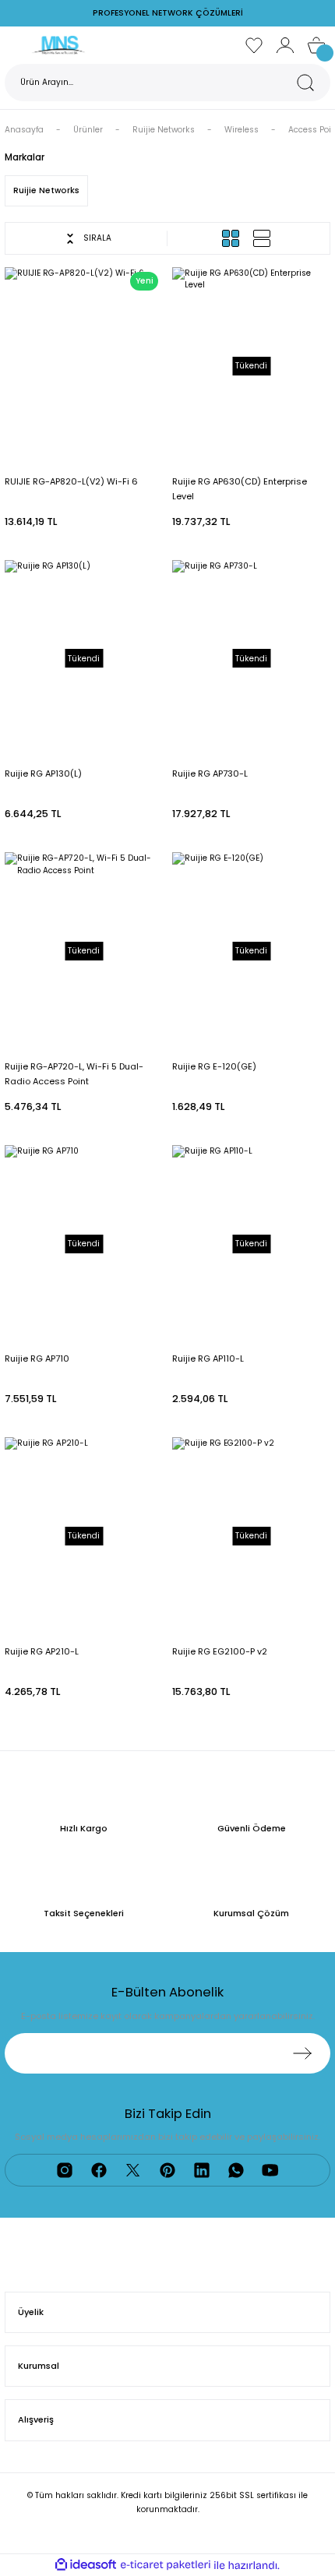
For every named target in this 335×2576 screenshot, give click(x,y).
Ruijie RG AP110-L (208, 1358)
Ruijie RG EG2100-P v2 (220, 1651)
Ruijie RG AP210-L (42, 1651)
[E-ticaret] (166, 2565)
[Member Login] (285, 45)
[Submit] (302, 2053)
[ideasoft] (86, 2565)
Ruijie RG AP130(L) (43, 774)
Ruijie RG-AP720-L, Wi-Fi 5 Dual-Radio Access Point (74, 1074)
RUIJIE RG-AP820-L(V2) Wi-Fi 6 (71, 481)
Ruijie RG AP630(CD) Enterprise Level (240, 489)
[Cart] (316, 45)
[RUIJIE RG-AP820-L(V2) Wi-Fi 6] (84, 366)
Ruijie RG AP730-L (210, 774)
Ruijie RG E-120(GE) (214, 1066)
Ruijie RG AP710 (37, 1358)
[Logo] (58, 45)
